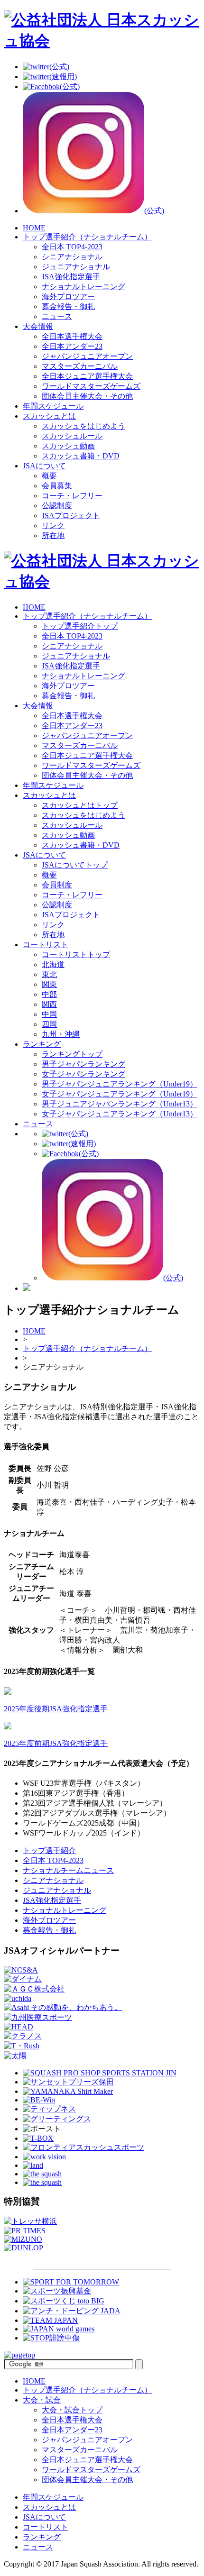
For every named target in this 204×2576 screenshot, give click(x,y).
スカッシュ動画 (68, 446)
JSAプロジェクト (71, 516)
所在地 (53, 535)
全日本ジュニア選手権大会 (87, 376)
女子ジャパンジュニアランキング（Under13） (120, 1114)
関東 (49, 984)
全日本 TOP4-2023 (72, 247)
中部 (49, 994)
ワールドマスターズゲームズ (91, 386)
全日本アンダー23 (72, 346)
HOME (34, 228)
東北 (49, 974)
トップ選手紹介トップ (80, 626)
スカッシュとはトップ (80, 805)
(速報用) (63, 77)
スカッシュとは (49, 416)
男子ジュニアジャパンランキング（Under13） (120, 1104)
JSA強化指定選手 (71, 277)
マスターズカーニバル (80, 366)
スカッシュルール (72, 436)
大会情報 (38, 326)
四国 (49, 1024)
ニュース (57, 316)
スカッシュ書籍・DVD (81, 456)
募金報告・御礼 (68, 306)
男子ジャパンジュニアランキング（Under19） (120, 1084)
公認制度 (57, 506)
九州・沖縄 (61, 1034)
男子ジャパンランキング (83, 1064)
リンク (53, 525)
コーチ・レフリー (72, 496)
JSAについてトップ (75, 865)
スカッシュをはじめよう (83, 426)
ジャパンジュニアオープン (87, 356)
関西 (49, 1004)
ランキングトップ (72, 1054)
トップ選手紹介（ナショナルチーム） (87, 237)
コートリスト (46, 945)
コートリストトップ (76, 955)
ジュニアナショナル (76, 267)
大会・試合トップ (72, 2410)
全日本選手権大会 (72, 336)
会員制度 (57, 885)
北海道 (53, 964)
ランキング (42, 1044)
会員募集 (57, 486)
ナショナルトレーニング (83, 287)
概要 (49, 476)
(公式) (59, 67)
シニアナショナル (72, 257)
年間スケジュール (53, 406)
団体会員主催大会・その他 (87, 396)
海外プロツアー (68, 297)
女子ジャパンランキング (83, 1074)
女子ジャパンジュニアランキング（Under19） (120, 1094)
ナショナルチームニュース (68, 1870)
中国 (49, 1014)
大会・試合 (42, 2400)
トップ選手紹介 (87, 616)
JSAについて (44, 466)
